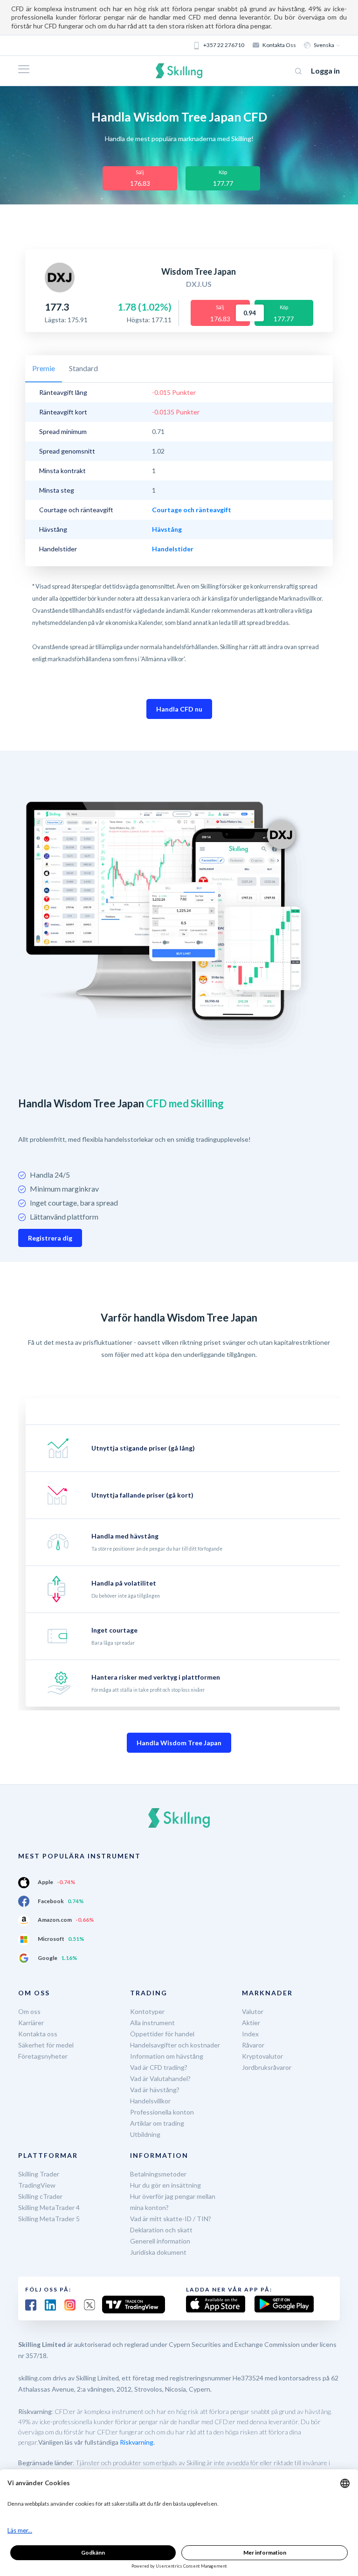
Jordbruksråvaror (267, 2067)
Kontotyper (147, 2011)
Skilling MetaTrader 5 (49, 2219)
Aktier (251, 2023)
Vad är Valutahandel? (160, 2078)
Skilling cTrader (40, 2196)
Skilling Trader (39, 2174)
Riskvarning (137, 2442)
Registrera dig (50, 1238)
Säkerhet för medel (46, 2045)
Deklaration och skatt (161, 2230)
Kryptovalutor (262, 2056)
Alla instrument (152, 2023)
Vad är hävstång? (155, 2090)
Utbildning (145, 2134)
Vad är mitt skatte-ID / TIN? (171, 2219)
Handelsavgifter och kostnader (175, 2045)
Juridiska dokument (158, 2252)
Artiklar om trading (157, 2123)
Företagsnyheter (43, 2056)
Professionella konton (162, 2112)
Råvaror (253, 2045)
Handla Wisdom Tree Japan (179, 1743)
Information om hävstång (167, 2056)
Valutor (253, 2011)
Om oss (29, 2011)
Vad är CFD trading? (159, 2067)
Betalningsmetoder (158, 2174)
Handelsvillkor (150, 2101)
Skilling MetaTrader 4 (49, 2207)
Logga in (325, 71)
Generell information (160, 2241)
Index (250, 2034)
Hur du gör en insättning (165, 2185)
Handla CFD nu (179, 709)
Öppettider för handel (162, 2034)
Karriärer (31, 2023)
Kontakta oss (279, 45)
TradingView (37, 2185)
